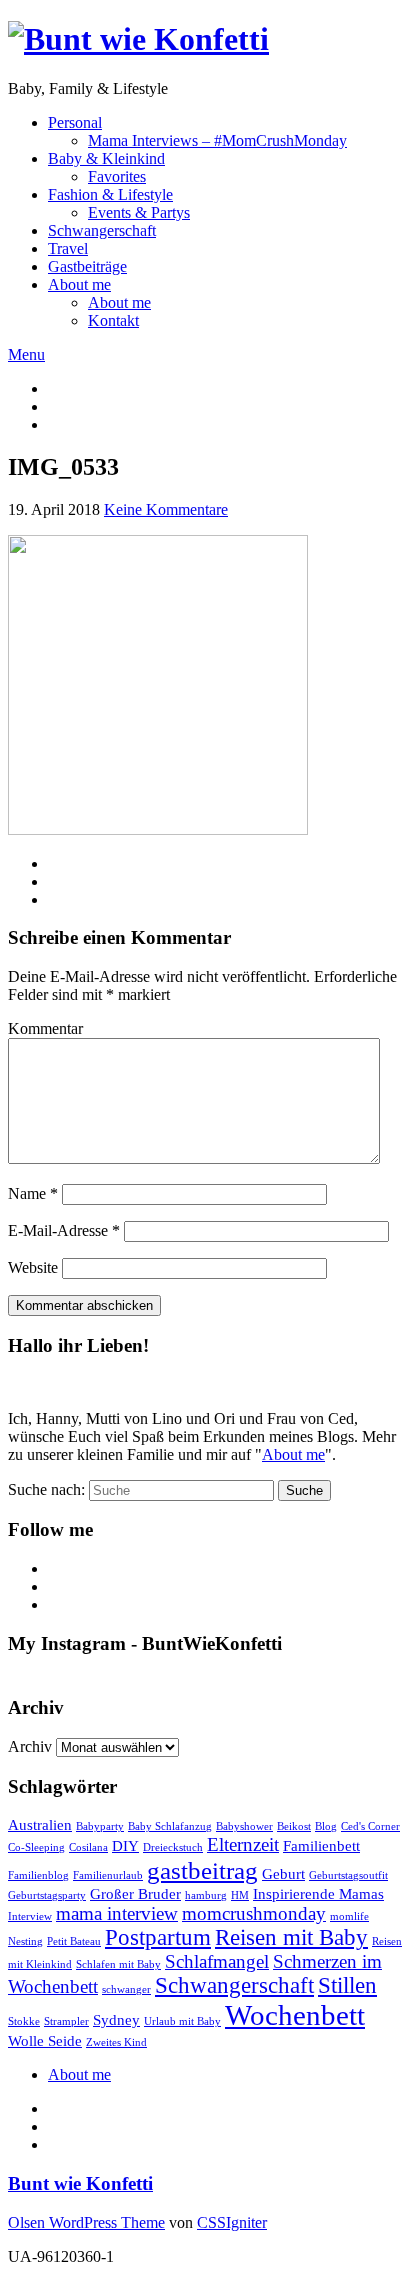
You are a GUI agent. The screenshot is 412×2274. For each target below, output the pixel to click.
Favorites (117, 176)
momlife (349, 1916)
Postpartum (158, 1937)
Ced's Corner (370, 1826)
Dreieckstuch (173, 1847)
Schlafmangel (217, 1961)
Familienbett (321, 1845)
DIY (125, 1845)
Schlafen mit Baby (118, 1964)
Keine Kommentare (166, 509)
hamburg (206, 1895)
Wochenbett (295, 2015)
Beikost (294, 1826)
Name (33, 1193)
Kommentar (45, 1028)
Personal (75, 122)
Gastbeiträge (87, 266)
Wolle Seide (45, 2040)
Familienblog (38, 1875)
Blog (326, 1826)
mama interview (117, 1913)
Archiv (30, 1746)
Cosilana (88, 1847)
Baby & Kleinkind (106, 158)
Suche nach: (46, 1489)
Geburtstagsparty (47, 1895)
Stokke (24, 2021)
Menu (26, 354)
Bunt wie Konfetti (80, 2183)
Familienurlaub (108, 1875)
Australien (40, 1824)
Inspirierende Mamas (318, 1893)
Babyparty (100, 1826)
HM (240, 1895)
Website (33, 1267)
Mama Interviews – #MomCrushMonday (217, 140)
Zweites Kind (116, 2042)
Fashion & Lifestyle (110, 194)
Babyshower (244, 1826)
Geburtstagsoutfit (348, 1875)
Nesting (25, 1941)
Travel (68, 248)
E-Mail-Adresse (64, 1230)
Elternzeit (243, 1844)
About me (79, 284)
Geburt (283, 1873)
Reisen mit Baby (291, 1937)
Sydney (116, 2019)
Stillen (347, 1985)
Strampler (66, 2021)
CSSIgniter (232, 2222)
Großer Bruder (135, 1893)
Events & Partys (139, 212)
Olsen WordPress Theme (86, 2222)
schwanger (126, 1989)
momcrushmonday (254, 1913)
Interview (30, 1916)
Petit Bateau (74, 1941)
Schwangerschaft (102, 230)
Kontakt (113, 320)
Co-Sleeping (36, 1847)
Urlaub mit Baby (182, 2021)
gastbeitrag (202, 1870)
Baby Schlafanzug (170, 1826)
